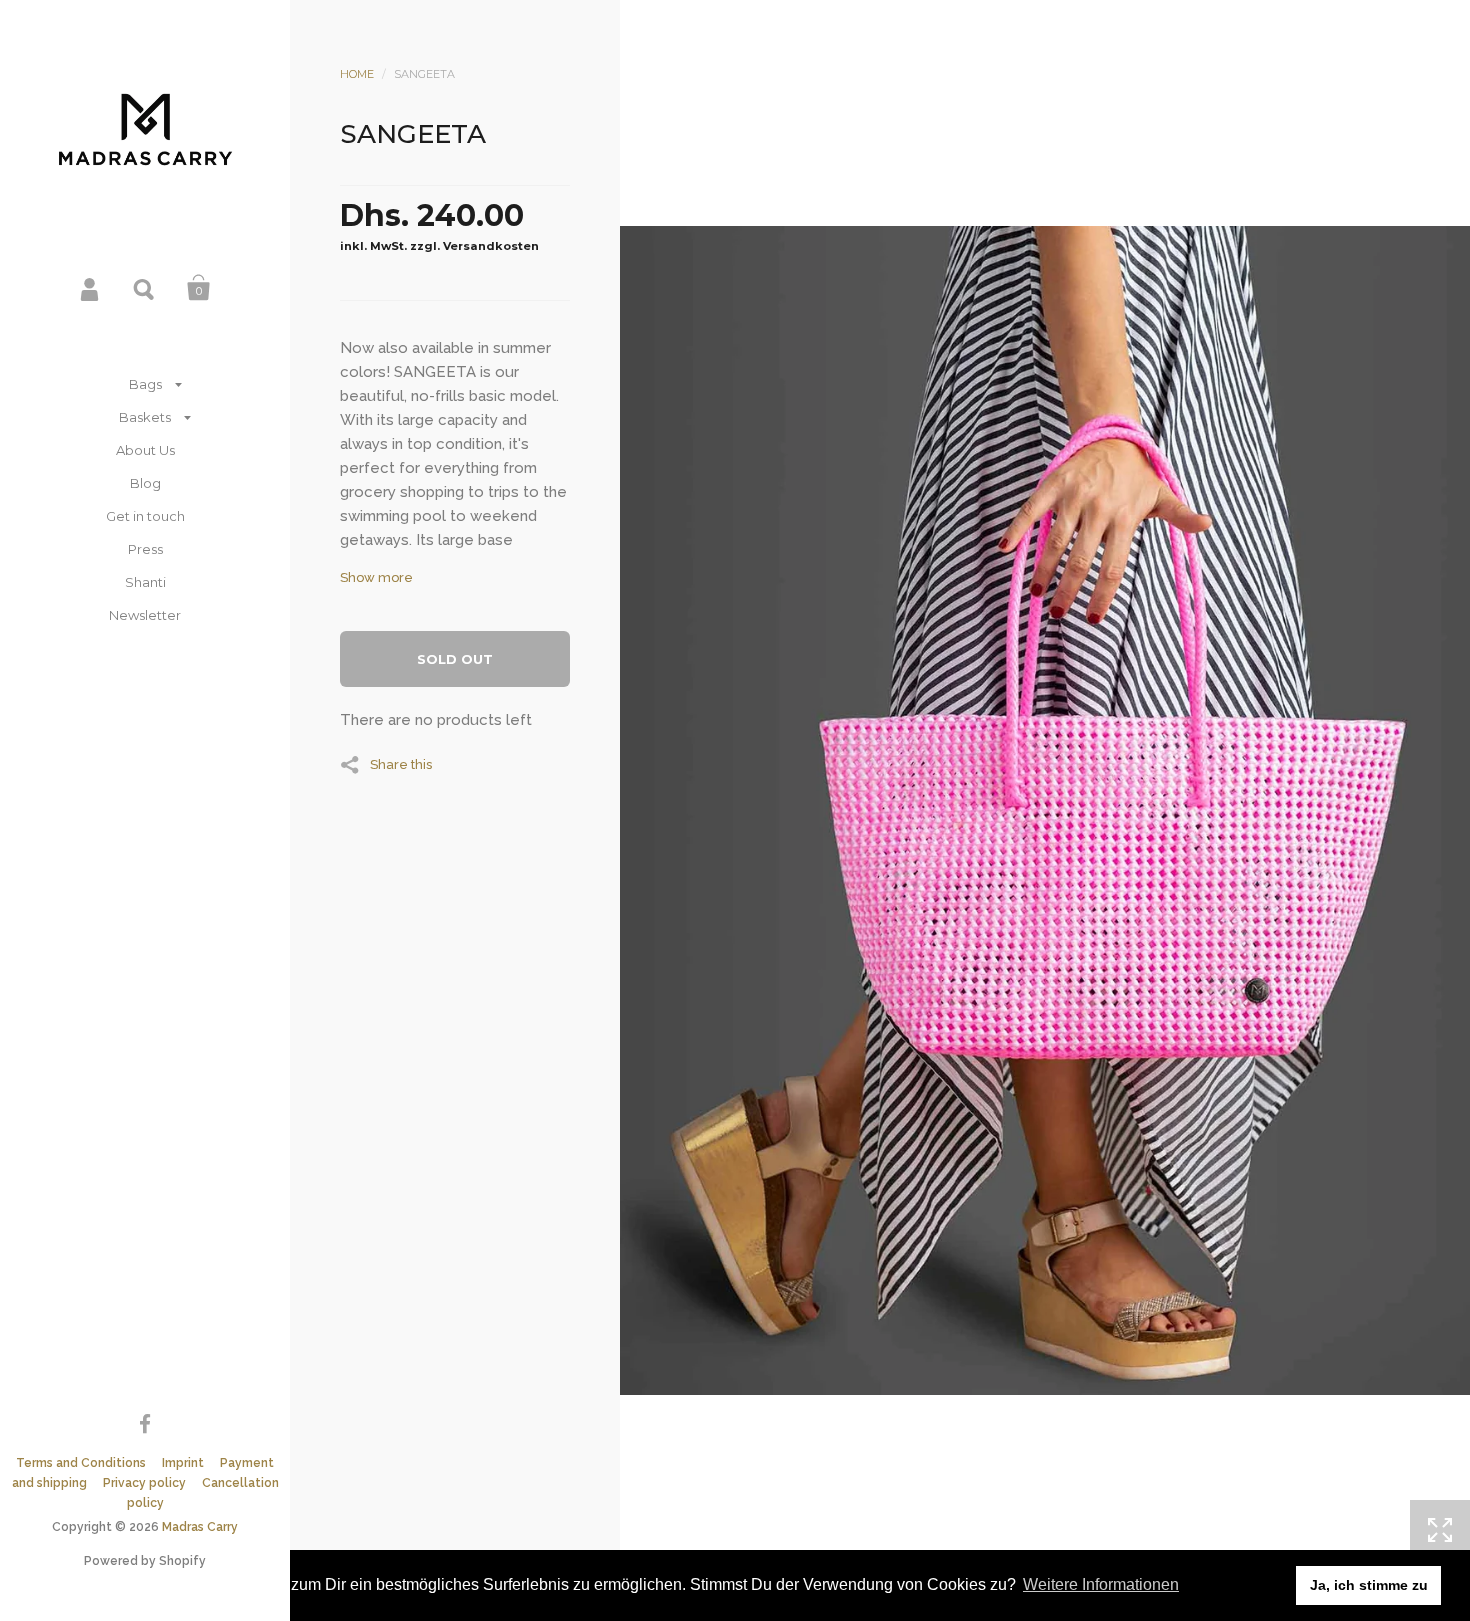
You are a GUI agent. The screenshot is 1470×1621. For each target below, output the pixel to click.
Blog (145, 483)
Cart (199, 288)
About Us (145, 450)
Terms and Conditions (81, 1463)
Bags (145, 384)
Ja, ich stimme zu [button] (1369, 1585)
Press (145, 549)
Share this (401, 764)
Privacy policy (144, 1483)
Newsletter (145, 615)
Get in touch (145, 516)
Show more (376, 577)
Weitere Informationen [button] (1101, 1584)
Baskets (145, 417)
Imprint (183, 1463)
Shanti (145, 582)
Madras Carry (200, 1527)
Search (145, 288)
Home (357, 74)
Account (91, 288)
